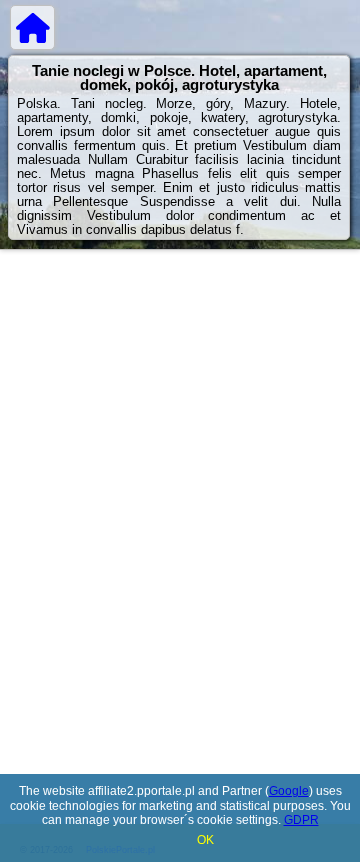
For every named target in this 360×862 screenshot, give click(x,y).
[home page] (32, 27)
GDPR (301, 820)
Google (289, 791)
